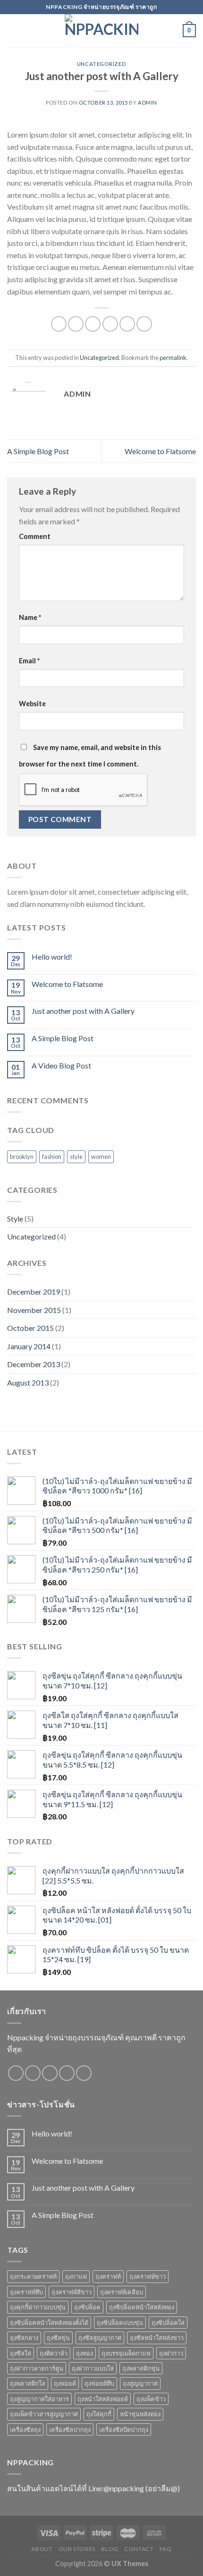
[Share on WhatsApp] (59, 324)
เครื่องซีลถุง (25, 2429)
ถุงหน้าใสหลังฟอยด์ (103, 2399)
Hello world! (52, 957)
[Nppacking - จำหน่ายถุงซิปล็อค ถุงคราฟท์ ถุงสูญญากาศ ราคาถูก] (101, 31)
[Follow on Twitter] (50, 2073)
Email (29, 661)
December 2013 (34, 1364)
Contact (139, 2549)
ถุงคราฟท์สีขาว (72, 2292)
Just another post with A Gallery (83, 1011)
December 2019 (34, 1292)
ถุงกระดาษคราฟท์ (33, 2276)
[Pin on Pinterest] (127, 324)
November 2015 (34, 1310)
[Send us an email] (67, 2073)
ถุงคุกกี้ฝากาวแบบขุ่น (38, 2307)
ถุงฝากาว (171, 2353)
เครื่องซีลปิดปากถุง (124, 2429)
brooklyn (22, 1157)
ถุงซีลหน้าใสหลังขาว (157, 2338)
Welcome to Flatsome (160, 451)
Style (15, 1219)
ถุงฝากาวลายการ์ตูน (37, 2368)
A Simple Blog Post (38, 451)
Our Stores (77, 2549)
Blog (110, 2549)
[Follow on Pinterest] (84, 2073)
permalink (173, 358)
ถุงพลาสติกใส (28, 2383)
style (76, 1157)
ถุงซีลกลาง (24, 2338)
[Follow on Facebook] (16, 2073)
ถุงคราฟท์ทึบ (26, 2292)
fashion (52, 1157)
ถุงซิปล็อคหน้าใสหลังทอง (142, 2307)
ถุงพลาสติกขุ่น (141, 2368)
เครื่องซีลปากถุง (70, 2429)
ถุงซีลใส (21, 2353)
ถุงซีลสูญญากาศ (100, 2338)
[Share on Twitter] (93, 324)
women (101, 1157)
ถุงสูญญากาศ (140, 2383)
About (42, 2549)
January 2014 (29, 1346)
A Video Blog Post (61, 1065)
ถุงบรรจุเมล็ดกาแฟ (126, 2353)
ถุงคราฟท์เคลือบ (122, 2292)
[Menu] (13, 30)
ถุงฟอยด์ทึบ (99, 2383)
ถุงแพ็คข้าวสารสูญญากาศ (44, 2414)
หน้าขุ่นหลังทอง (140, 2414)
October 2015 (30, 1328)
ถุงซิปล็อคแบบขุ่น (120, 2323)
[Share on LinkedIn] (144, 324)
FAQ (166, 2549)
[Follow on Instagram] (33, 2073)
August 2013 (28, 1382)
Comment (35, 536)
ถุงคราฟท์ (108, 2276)
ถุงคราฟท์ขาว (148, 2276)
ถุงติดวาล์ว (54, 2353)
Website (32, 704)
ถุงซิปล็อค (87, 2307)
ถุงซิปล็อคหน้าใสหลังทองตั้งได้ (49, 2323)
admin (148, 102)
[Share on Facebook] (76, 324)
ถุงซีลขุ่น (58, 2338)
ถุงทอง (85, 2353)
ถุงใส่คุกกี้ (99, 2414)
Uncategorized (101, 64)
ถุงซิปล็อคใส (168, 2323)
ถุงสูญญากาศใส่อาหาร (39, 2399)
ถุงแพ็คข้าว (151, 2399)
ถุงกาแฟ (76, 2276)
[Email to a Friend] (110, 324)
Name (30, 617)
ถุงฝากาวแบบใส (93, 2368)
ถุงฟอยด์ (65, 2383)
